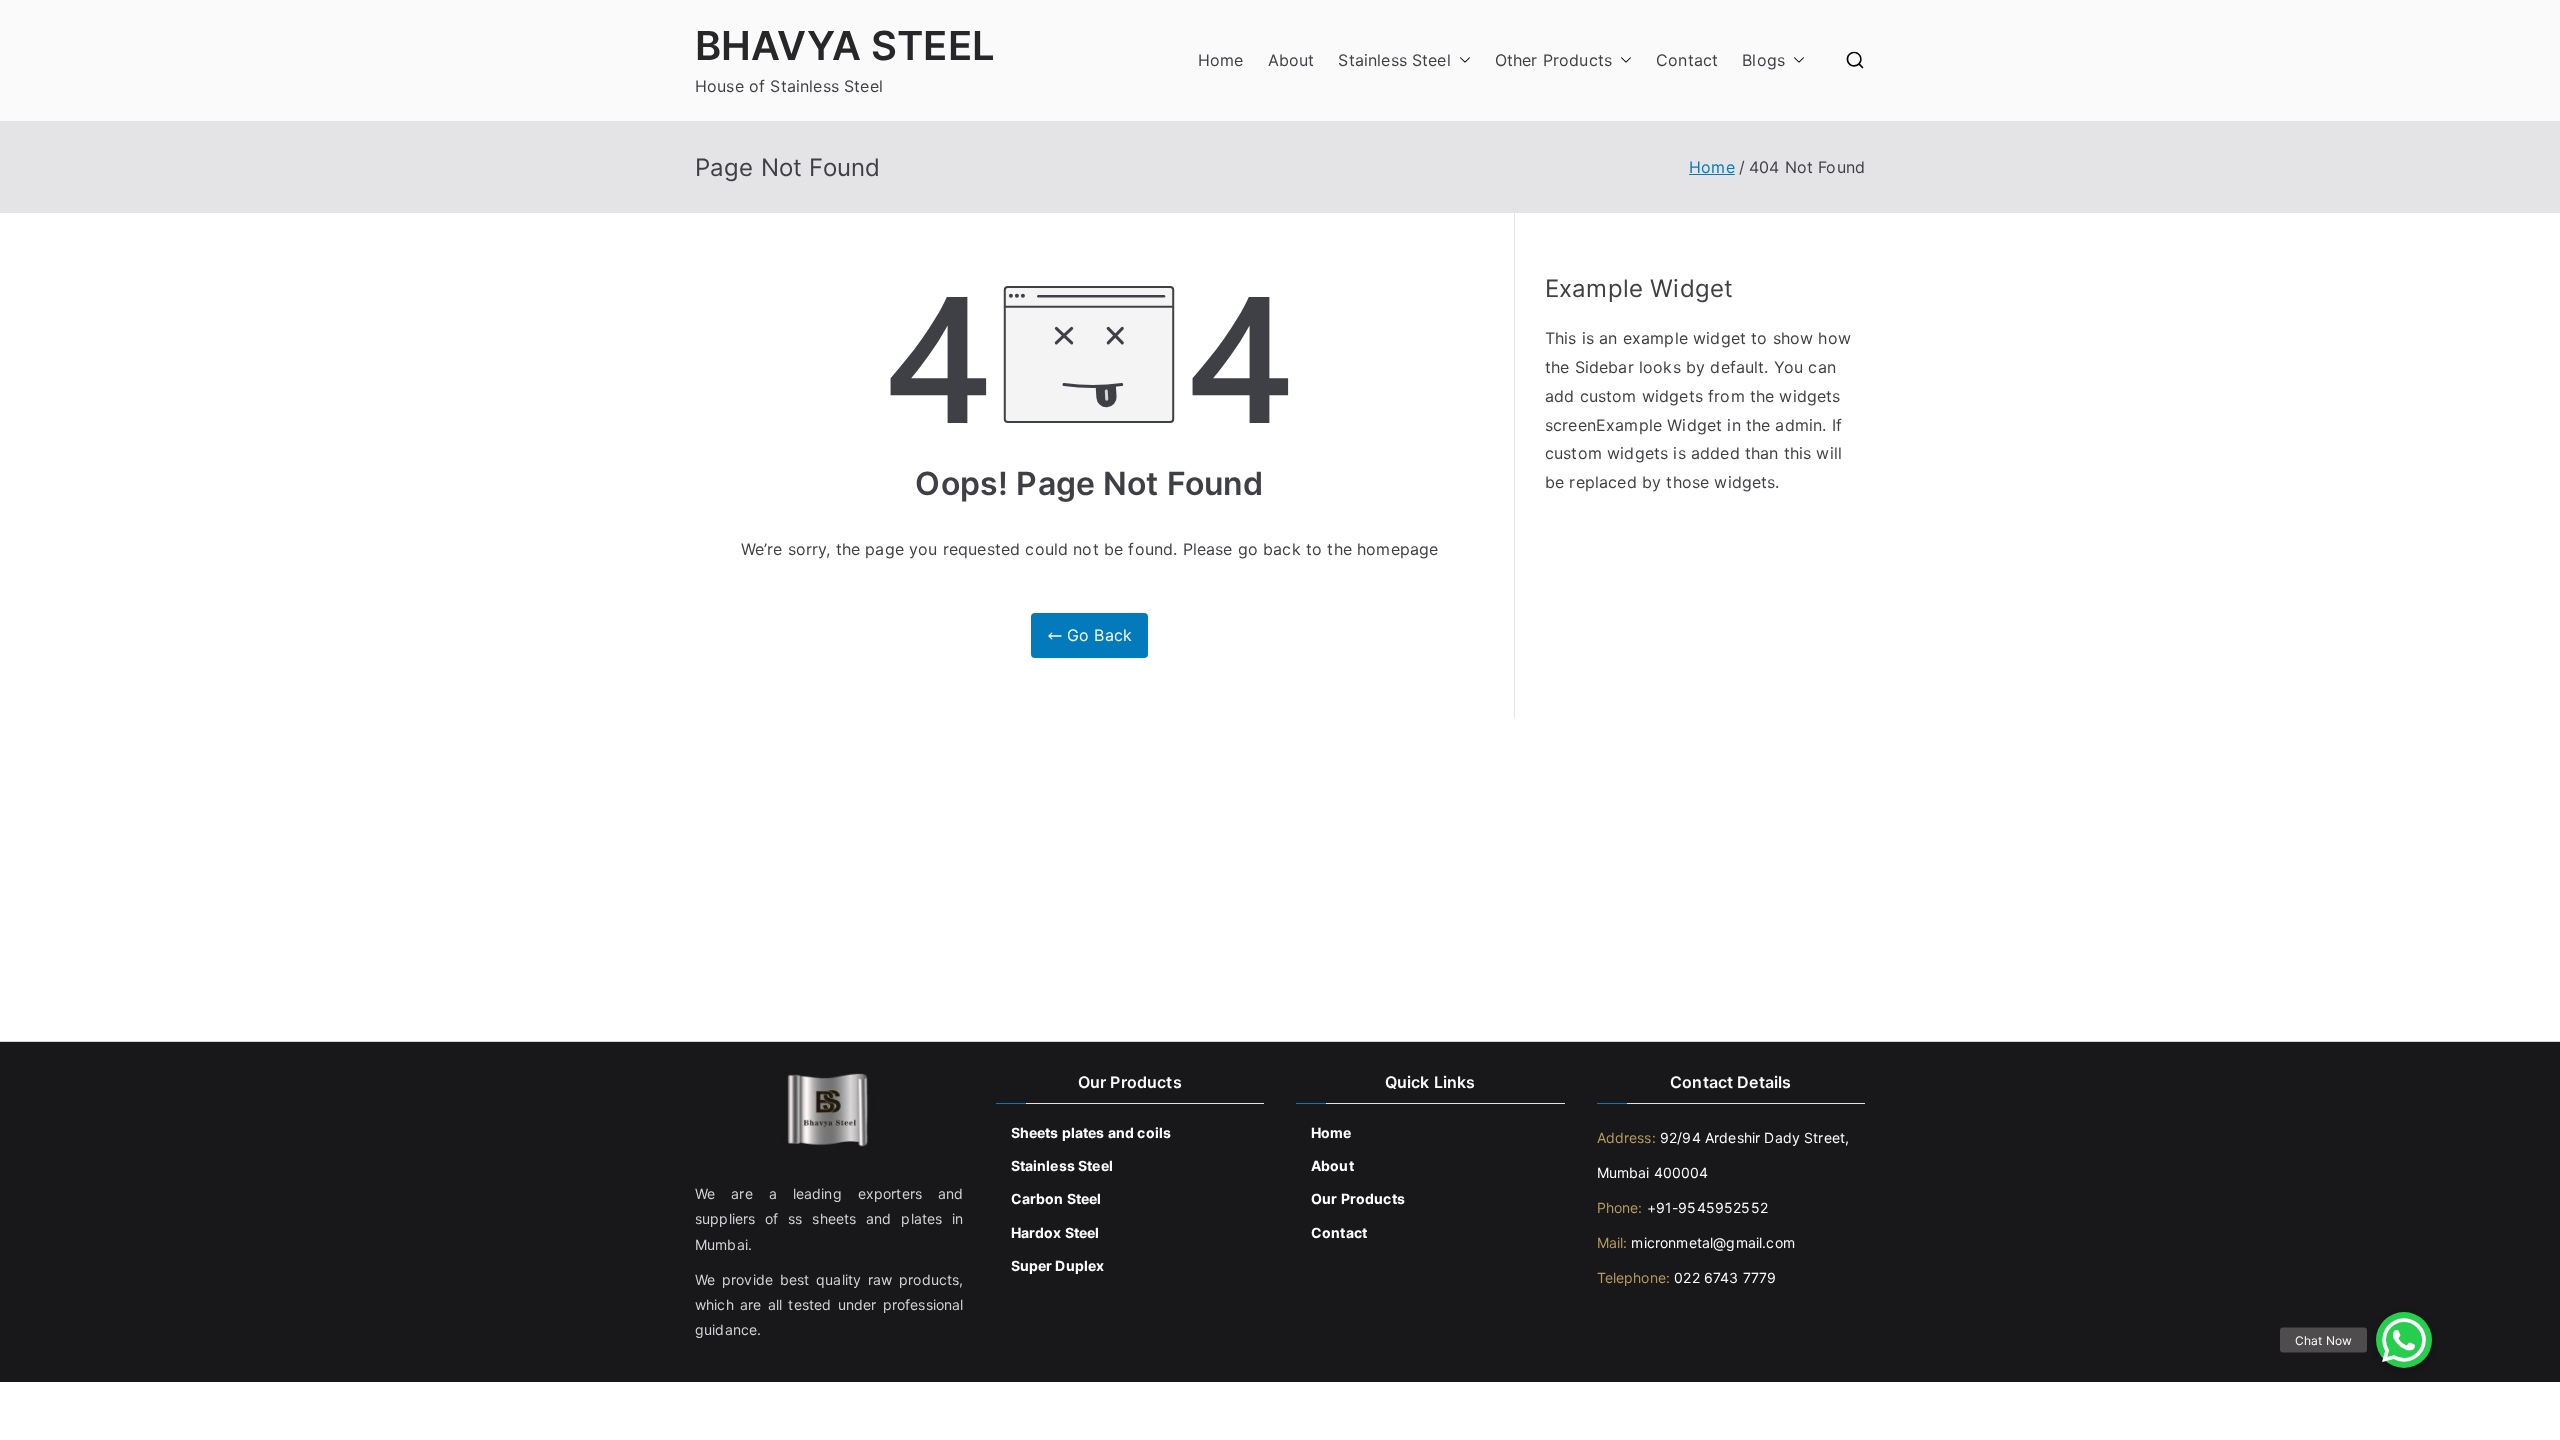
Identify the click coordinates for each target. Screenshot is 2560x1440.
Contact (1687, 60)
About (1291, 60)
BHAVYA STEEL (845, 45)
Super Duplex (1058, 1265)
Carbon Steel (1056, 1198)
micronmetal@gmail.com (1711, 1242)
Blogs (1763, 60)
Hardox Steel (1055, 1232)
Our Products (1358, 1198)
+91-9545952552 (1704, 1207)
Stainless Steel (1394, 60)
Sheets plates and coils (1091, 1132)
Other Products (1553, 60)
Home (1221, 60)
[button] (1461, 60)
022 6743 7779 (1725, 1277)
